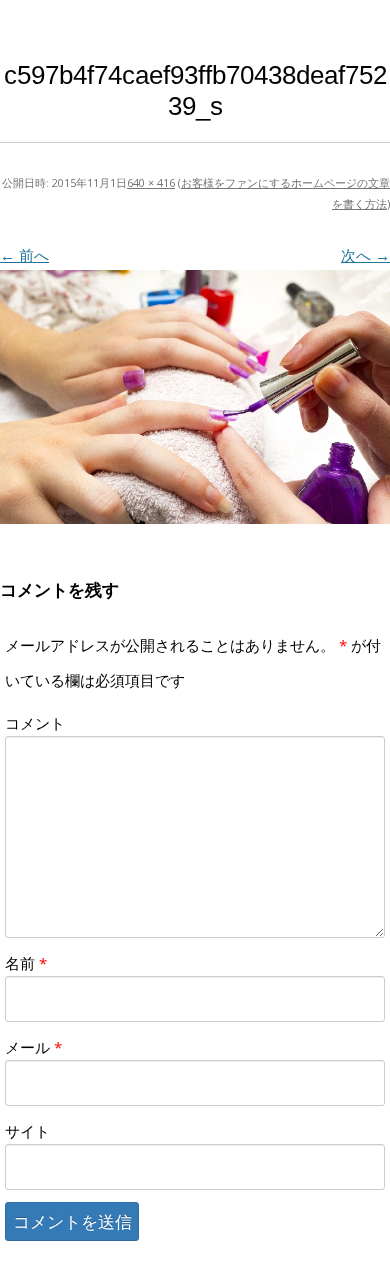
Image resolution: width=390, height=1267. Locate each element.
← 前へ (24, 255)
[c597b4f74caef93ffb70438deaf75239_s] (195, 397)
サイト (27, 1131)
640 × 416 (151, 182)
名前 (26, 963)
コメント (35, 723)
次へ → (365, 255)
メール (33, 1047)
